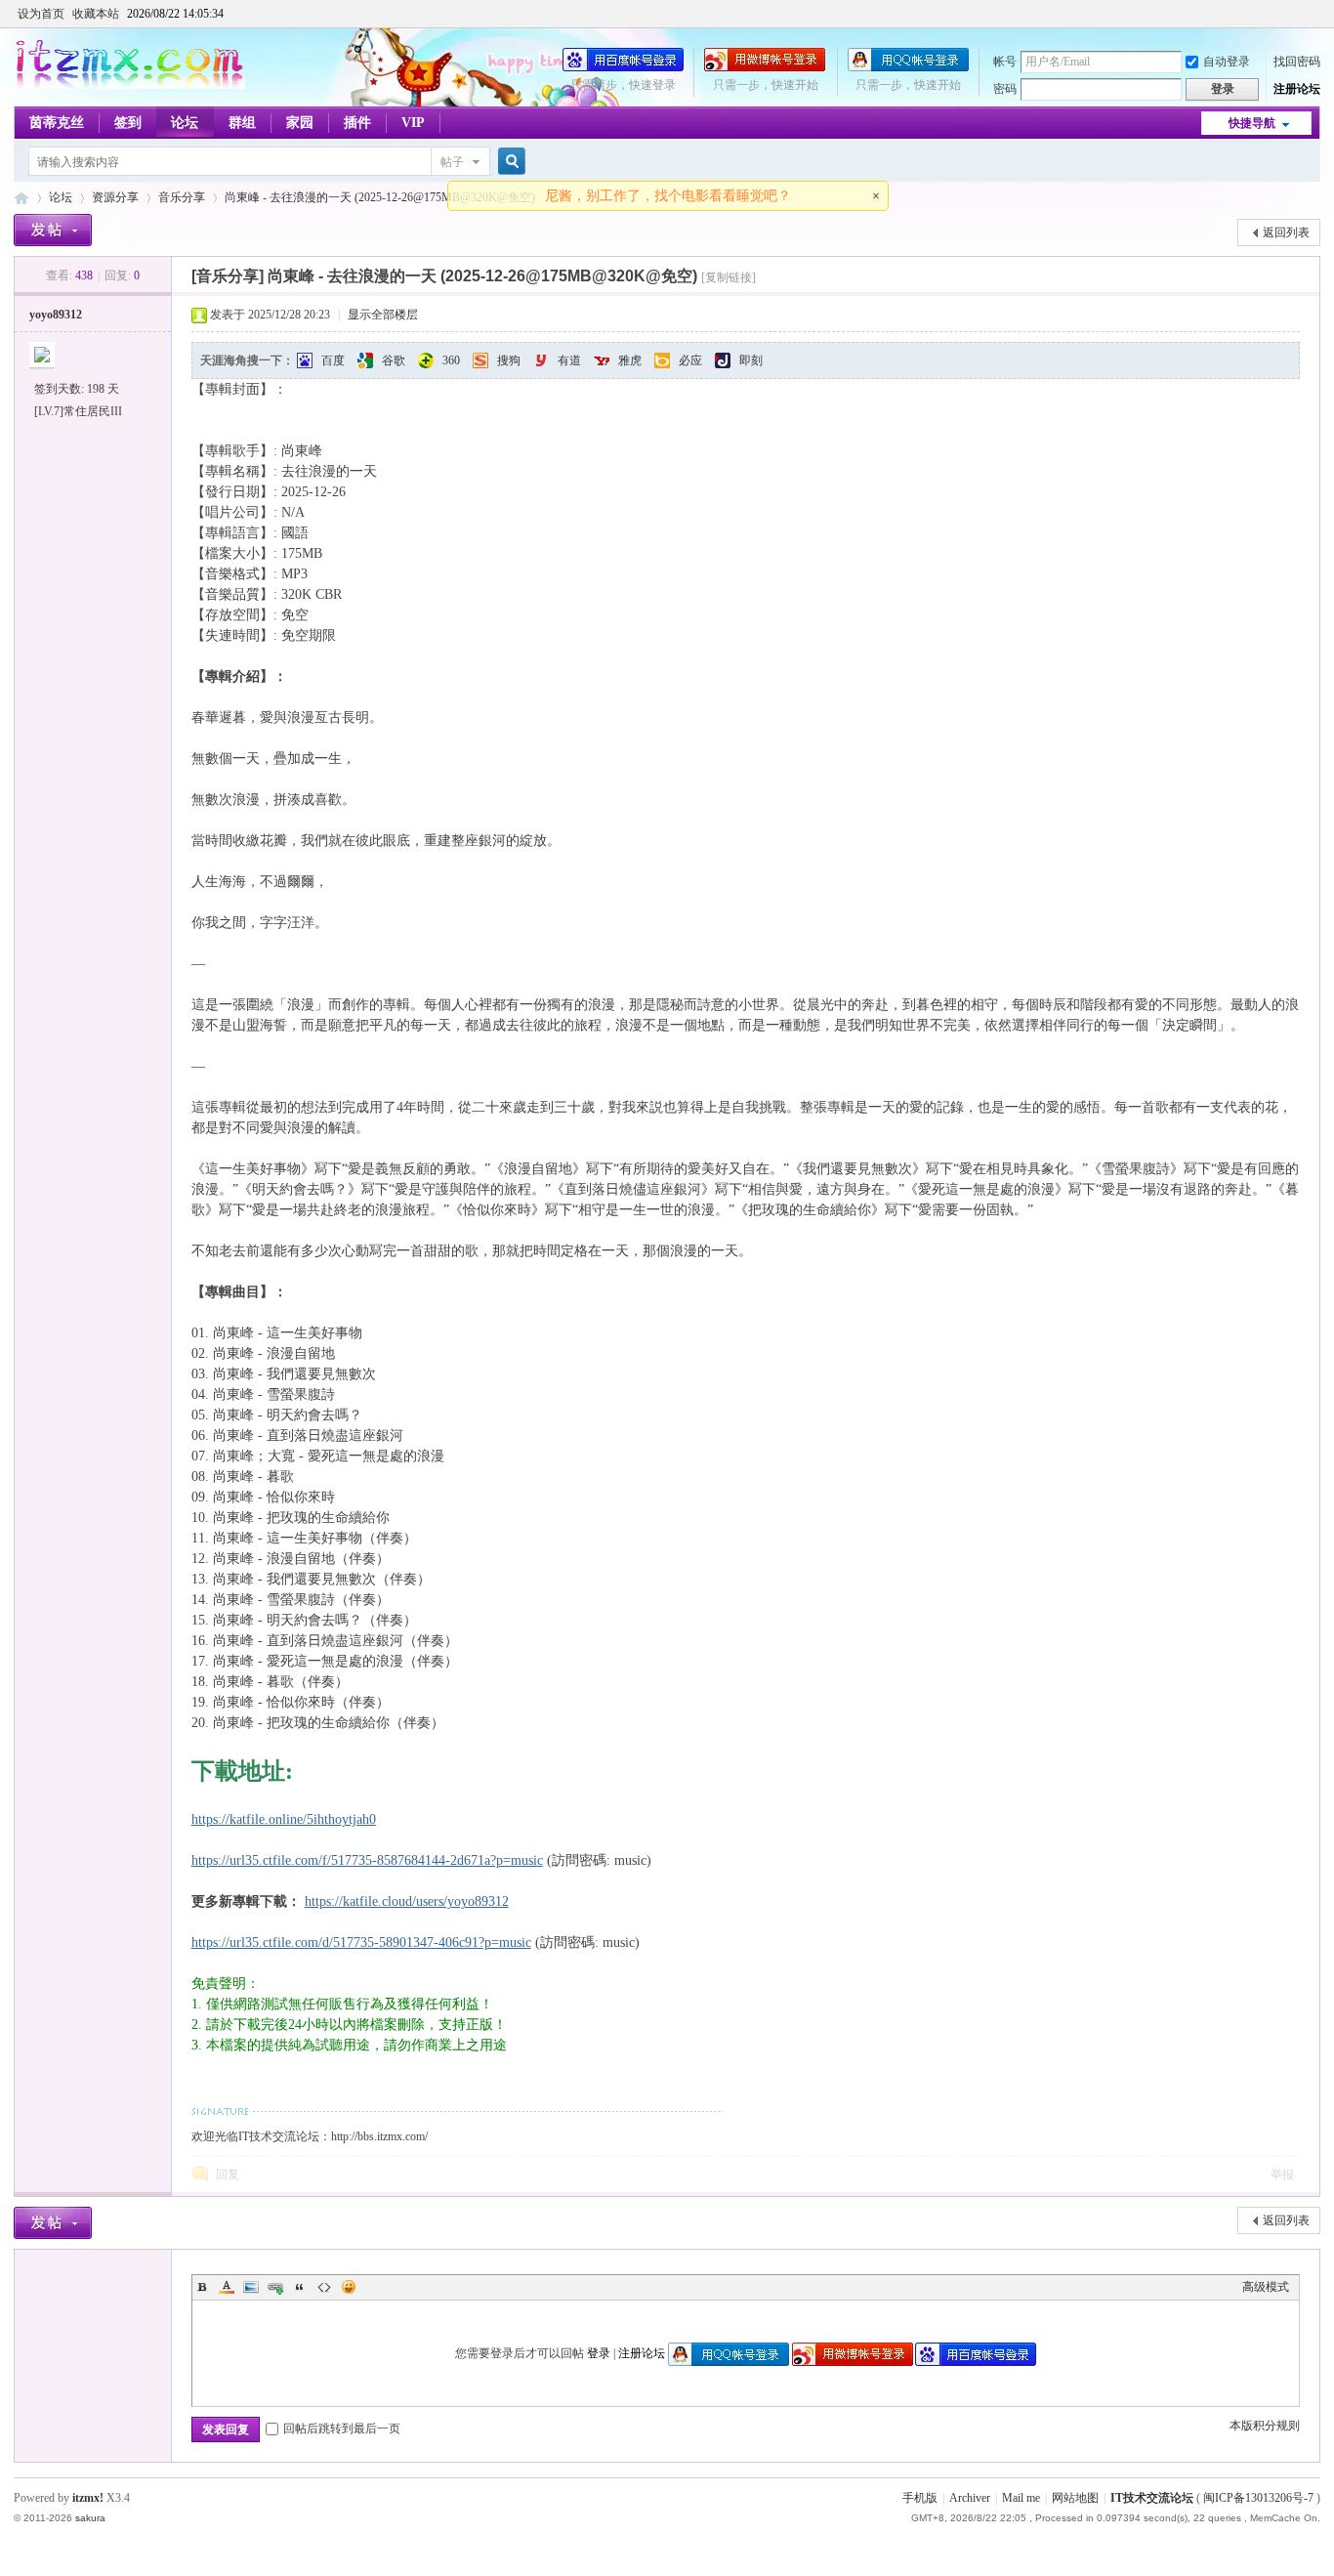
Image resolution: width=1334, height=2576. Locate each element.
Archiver (970, 2498)
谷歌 (394, 360)
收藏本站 (96, 14)
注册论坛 (1297, 89)
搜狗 (509, 360)
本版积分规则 (1265, 2426)
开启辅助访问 (1315, 14)
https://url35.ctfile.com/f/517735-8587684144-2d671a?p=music (367, 1860)
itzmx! (88, 2498)
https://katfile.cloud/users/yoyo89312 (407, 1901)
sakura (90, 2518)
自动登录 (1227, 62)
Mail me (1021, 2498)
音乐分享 (182, 197)
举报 (1282, 2175)
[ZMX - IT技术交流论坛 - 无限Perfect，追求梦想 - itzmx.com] (129, 85)
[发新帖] (53, 230)
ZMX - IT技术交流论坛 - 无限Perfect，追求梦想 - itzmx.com (21, 198)
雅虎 (630, 360)
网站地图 (1075, 2498)
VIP (413, 123)
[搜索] (509, 162)
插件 (357, 123)
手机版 (920, 2498)
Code (324, 2287)
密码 (1005, 89)
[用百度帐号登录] (623, 67)
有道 (569, 360)
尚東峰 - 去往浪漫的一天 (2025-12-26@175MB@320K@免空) (380, 197)
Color (227, 2287)
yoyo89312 (56, 315)
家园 (300, 123)
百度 (333, 360)
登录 (599, 2353)
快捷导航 (1252, 123)
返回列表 (1286, 232)
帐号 (1005, 62)
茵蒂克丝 (57, 123)
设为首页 (41, 14)
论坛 (185, 123)
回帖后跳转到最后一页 (342, 2428)
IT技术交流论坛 (1152, 2498)
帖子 (452, 162)
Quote (300, 2287)
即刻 (751, 360)
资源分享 (115, 197)
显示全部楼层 (383, 315)
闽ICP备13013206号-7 (1258, 2498)
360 (451, 360)
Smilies (349, 2287)
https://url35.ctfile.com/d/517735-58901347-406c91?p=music (361, 1943)
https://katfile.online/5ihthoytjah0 (284, 1819)
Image (251, 2287)
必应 (690, 360)
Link (275, 2287)
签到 (128, 123)
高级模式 (1266, 2287)
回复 (228, 2175)
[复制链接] (729, 277)
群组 (242, 123)
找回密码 (1297, 62)
